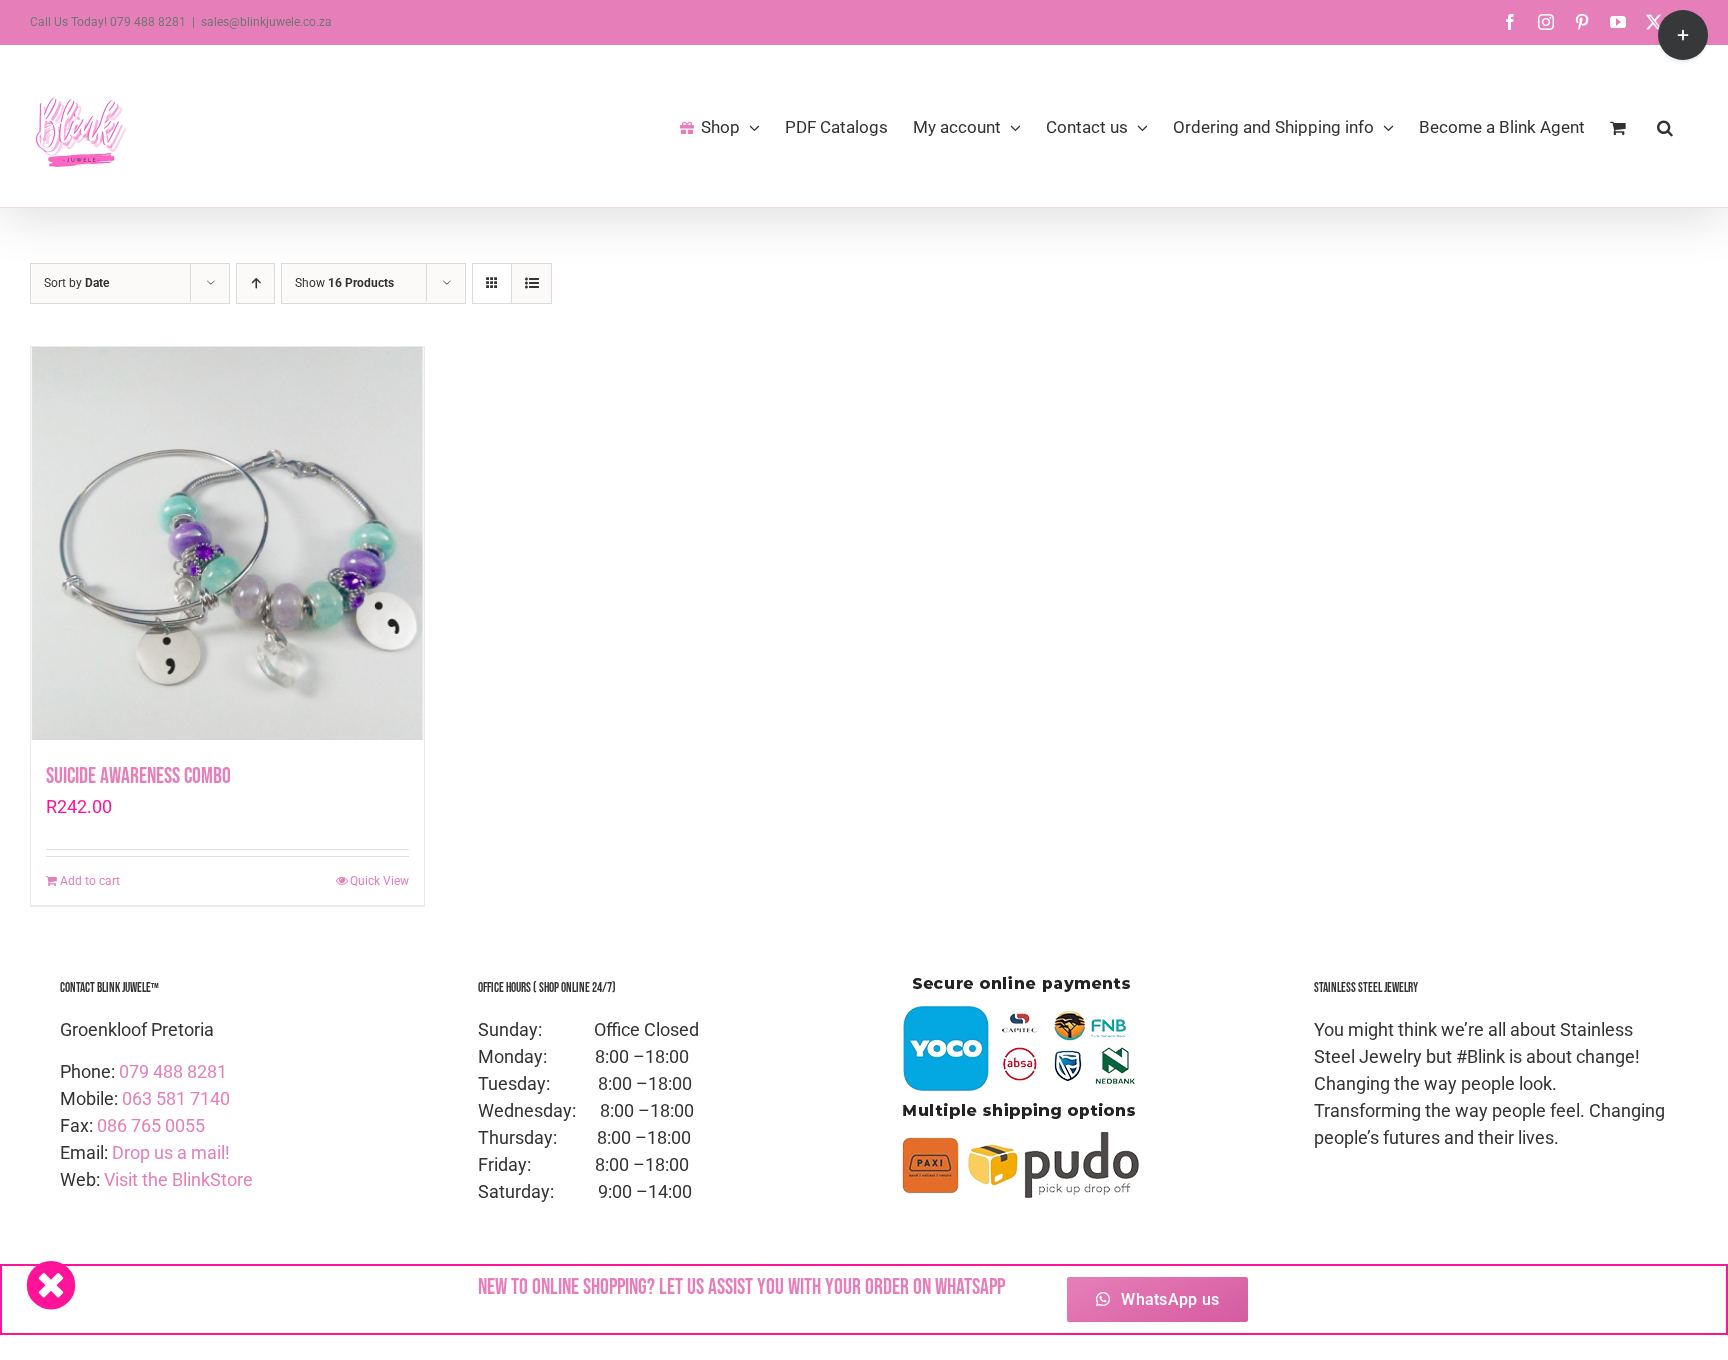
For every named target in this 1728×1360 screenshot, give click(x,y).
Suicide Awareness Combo (138, 776)
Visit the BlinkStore (178, 1179)
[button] (1665, 126)
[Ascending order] (255, 283)
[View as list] (531, 283)
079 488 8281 (173, 1071)
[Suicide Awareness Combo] (227, 543)
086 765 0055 (151, 1125)
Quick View (379, 881)
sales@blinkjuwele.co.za (266, 22)
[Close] (51, 1285)
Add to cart (90, 881)
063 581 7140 (176, 1098)
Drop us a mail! (171, 1152)
